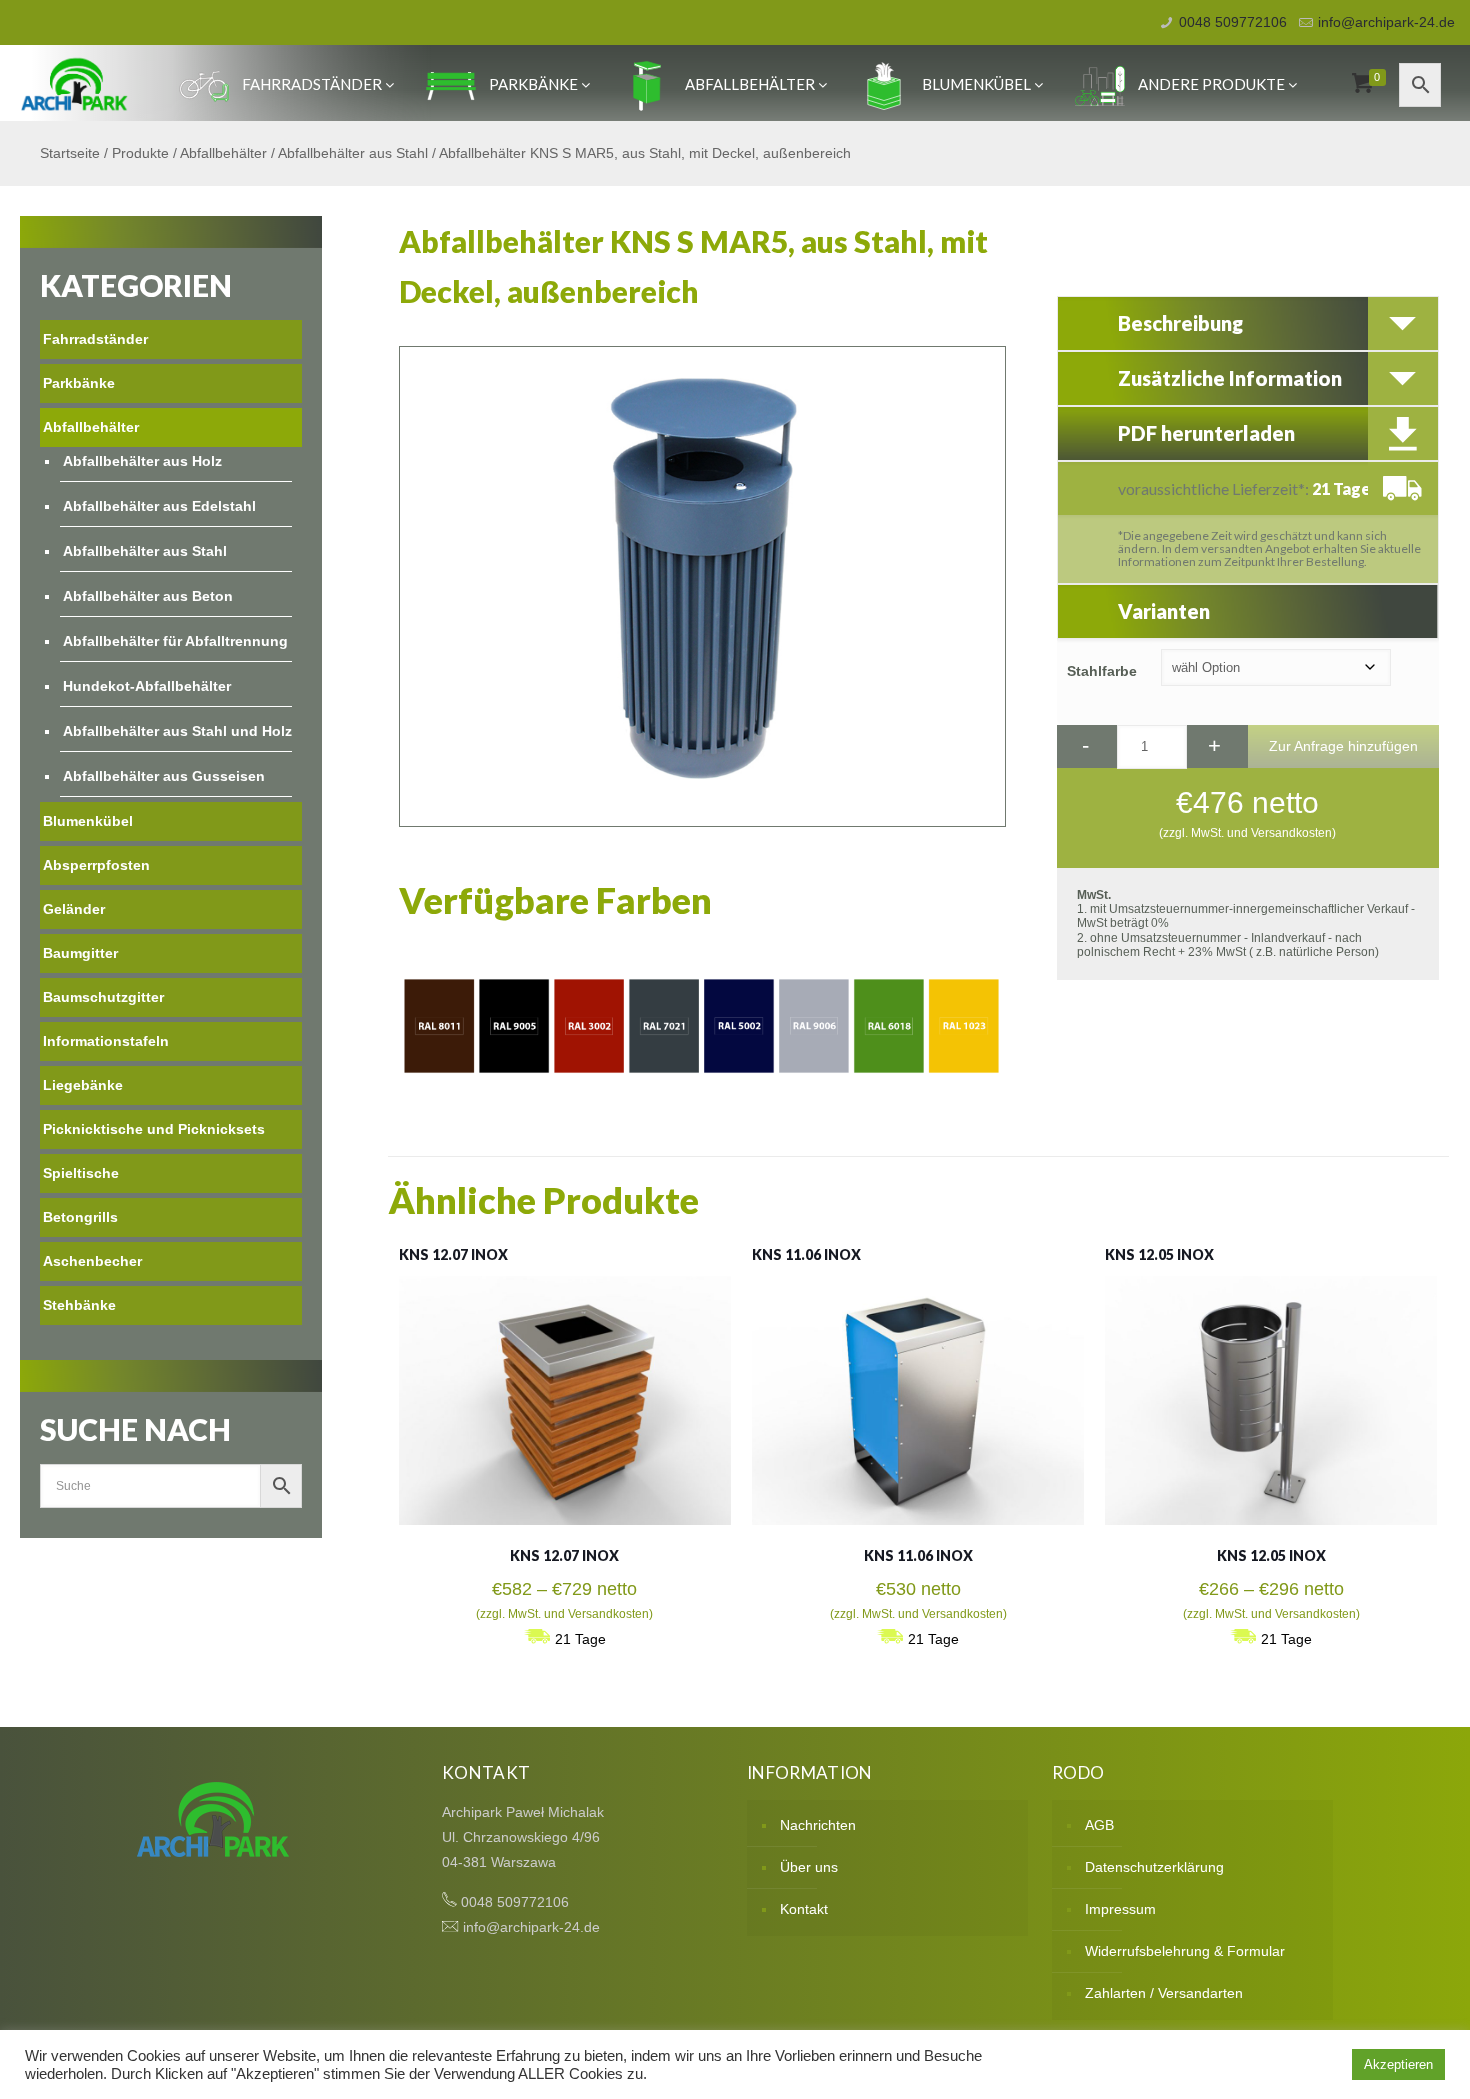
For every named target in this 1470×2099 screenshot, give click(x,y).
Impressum (1120, 1909)
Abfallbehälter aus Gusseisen (164, 776)
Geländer (74, 909)
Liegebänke (83, 1085)
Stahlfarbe (1102, 671)
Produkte (140, 153)
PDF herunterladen (1206, 433)
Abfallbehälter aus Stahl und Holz (177, 731)
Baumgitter (80, 953)
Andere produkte (1211, 84)
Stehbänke (79, 1305)
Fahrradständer (312, 84)
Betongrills (80, 1217)
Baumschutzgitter (103, 997)
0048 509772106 (1233, 22)
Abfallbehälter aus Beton (148, 596)
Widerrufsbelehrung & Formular (1185, 1951)
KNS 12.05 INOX (1159, 1254)
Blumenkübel (976, 84)
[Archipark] (74, 83)
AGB (1099, 1825)
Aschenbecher (92, 1261)
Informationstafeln (106, 1041)
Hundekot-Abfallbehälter (147, 686)
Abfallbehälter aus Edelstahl (159, 506)
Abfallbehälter (750, 84)
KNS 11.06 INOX (806, 1254)
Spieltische (81, 1173)
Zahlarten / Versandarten (1164, 1993)
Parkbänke (533, 84)
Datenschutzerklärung (1154, 1867)
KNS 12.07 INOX (453, 1254)
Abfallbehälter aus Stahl (353, 153)
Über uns (809, 1867)
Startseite (70, 153)
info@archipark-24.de (1386, 22)
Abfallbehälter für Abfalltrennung (175, 641)
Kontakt (804, 1909)
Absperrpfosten (96, 865)
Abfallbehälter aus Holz (142, 461)
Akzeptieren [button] (1398, 2064)
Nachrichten (818, 1825)
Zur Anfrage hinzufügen (1343, 746)
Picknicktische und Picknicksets (154, 1129)
